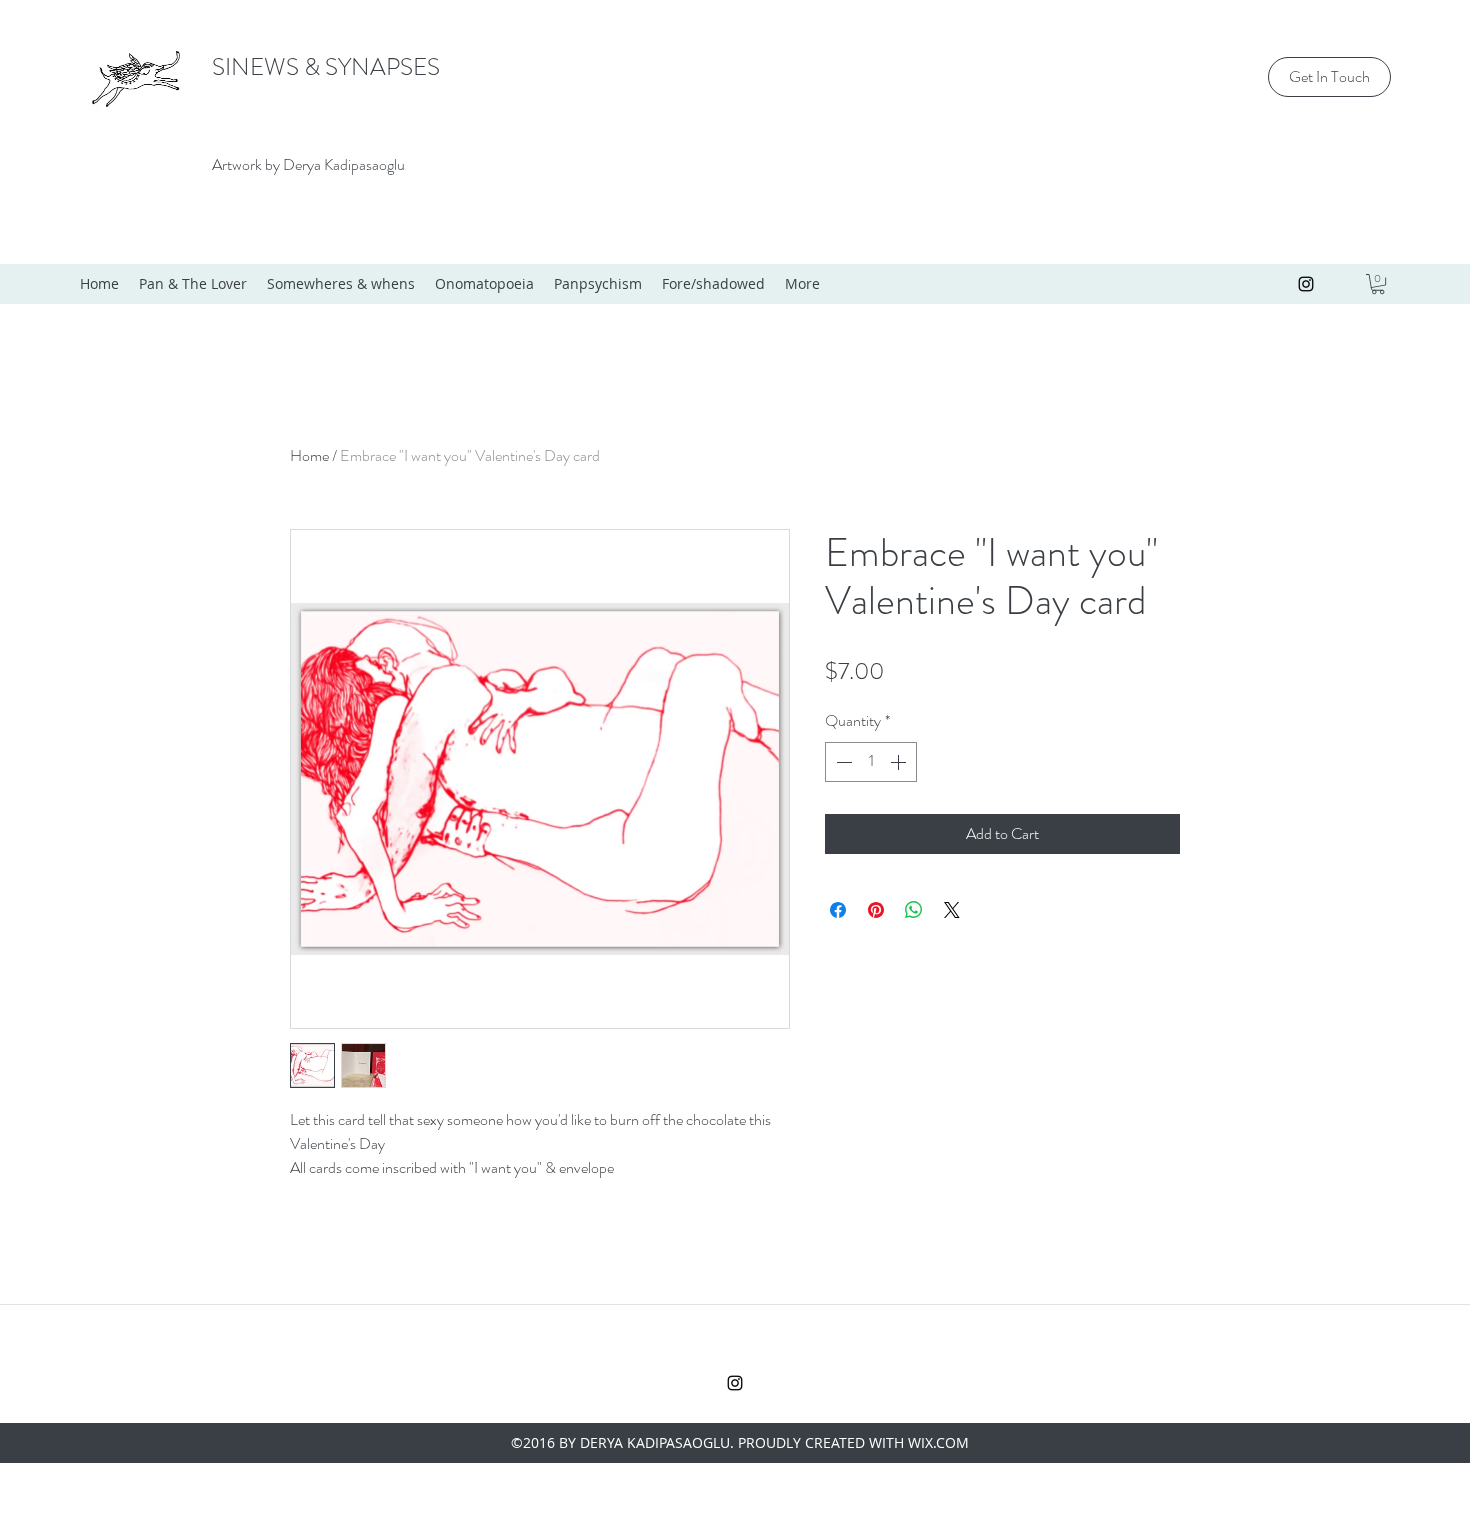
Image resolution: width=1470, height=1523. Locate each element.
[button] (1378, 284)
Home (309, 455)
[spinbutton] (871, 762)
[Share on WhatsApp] (914, 910)
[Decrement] (842, 762)
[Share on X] (952, 910)
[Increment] (900, 762)
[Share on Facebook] (838, 910)
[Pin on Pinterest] (876, 910)
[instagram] (1306, 284)
